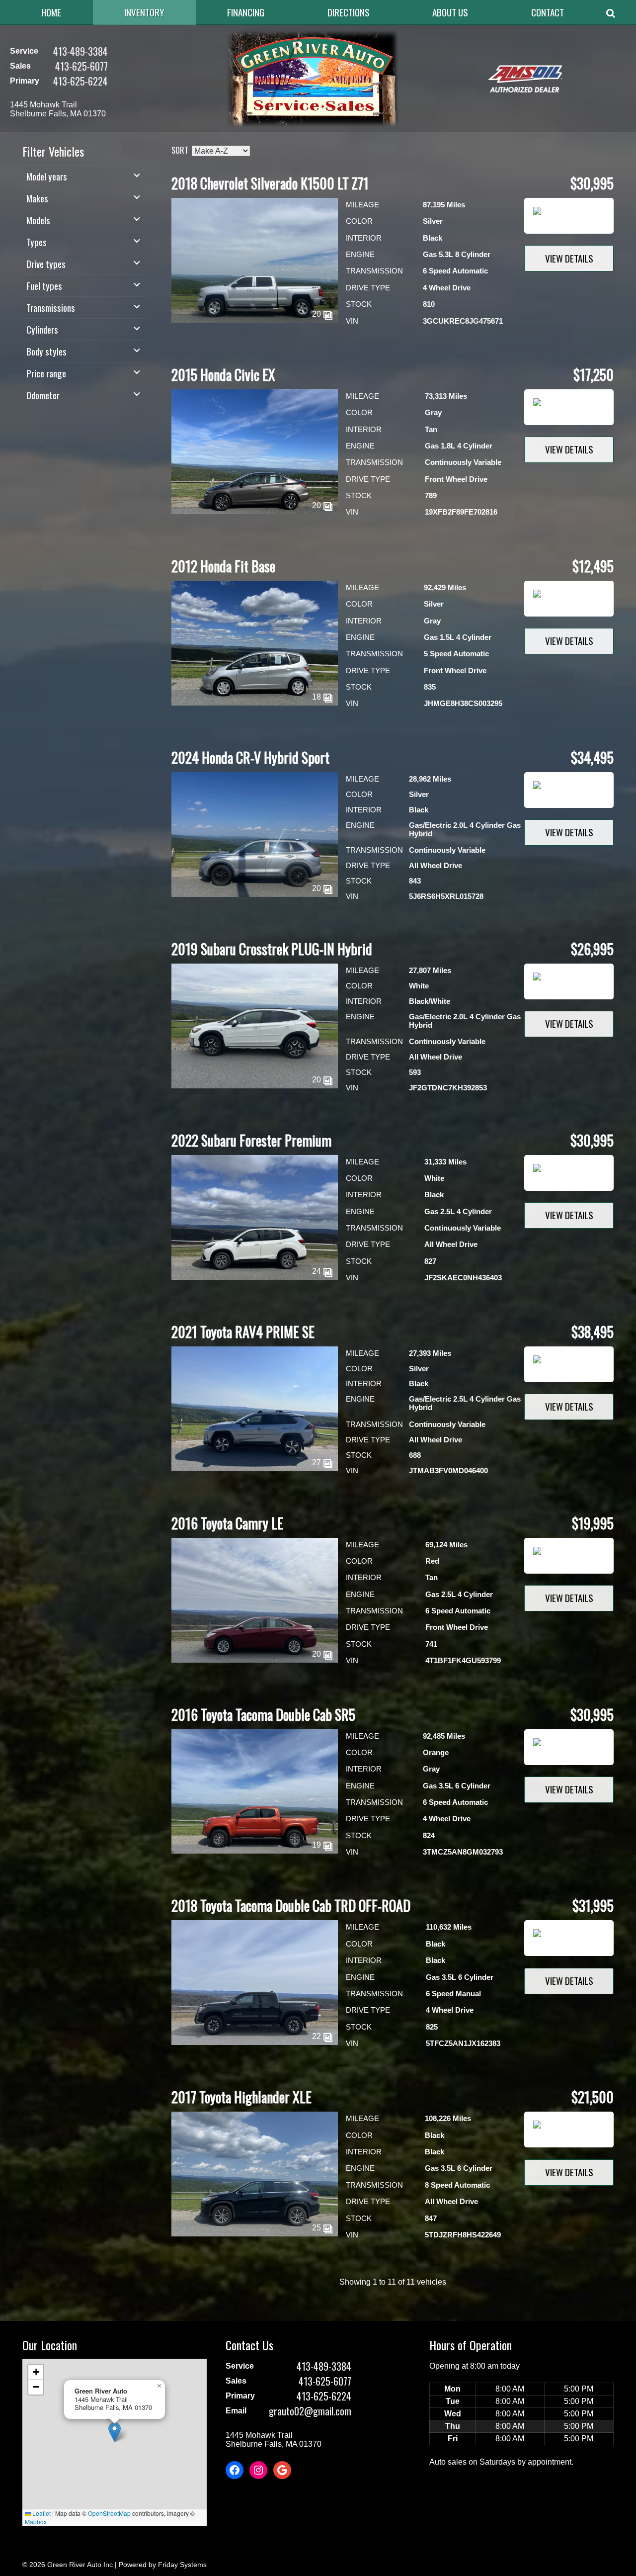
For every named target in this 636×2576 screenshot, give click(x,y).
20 (318, 314)
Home (51, 12)
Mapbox (36, 2522)
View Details (569, 258)
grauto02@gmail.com (310, 2411)
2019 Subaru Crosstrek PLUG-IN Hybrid (272, 949)
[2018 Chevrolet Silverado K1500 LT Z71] (255, 320)
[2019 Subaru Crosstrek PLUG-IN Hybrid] (255, 1086)
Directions (349, 12)
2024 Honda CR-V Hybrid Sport (250, 757)
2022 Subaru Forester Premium (251, 1140)
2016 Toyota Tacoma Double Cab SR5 (263, 1715)
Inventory (144, 12)
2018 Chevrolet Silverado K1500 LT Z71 (270, 183)
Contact (548, 12)
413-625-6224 (80, 81)
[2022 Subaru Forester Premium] (255, 1277)
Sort (180, 150)
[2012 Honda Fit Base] (255, 703)
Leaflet (41, 2513)
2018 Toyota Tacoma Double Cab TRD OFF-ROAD (291, 1906)
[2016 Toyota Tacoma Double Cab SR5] (255, 1851)
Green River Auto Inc (80, 2565)
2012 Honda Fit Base (223, 566)
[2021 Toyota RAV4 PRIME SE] (255, 1468)
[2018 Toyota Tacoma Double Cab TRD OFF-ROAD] (255, 2042)
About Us (450, 12)
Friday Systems (182, 2565)
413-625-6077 (81, 66)
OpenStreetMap (109, 2513)
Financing (246, 12)
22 (318, 2036)
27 (318, 1463)
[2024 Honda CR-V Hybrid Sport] (255, 894)
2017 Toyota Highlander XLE (241, 2097)
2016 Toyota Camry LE (227, 1523)
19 (318, 1845)
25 (318, 2228)
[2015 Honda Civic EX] (255, 511)
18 (318, 697)
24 (318, 1271)
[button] (115, 2432)
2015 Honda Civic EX (223, 375)
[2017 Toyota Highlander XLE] (255, 2234)
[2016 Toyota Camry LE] (255, 1660)
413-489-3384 (80, 51)
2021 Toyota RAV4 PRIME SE (243, 1332)
